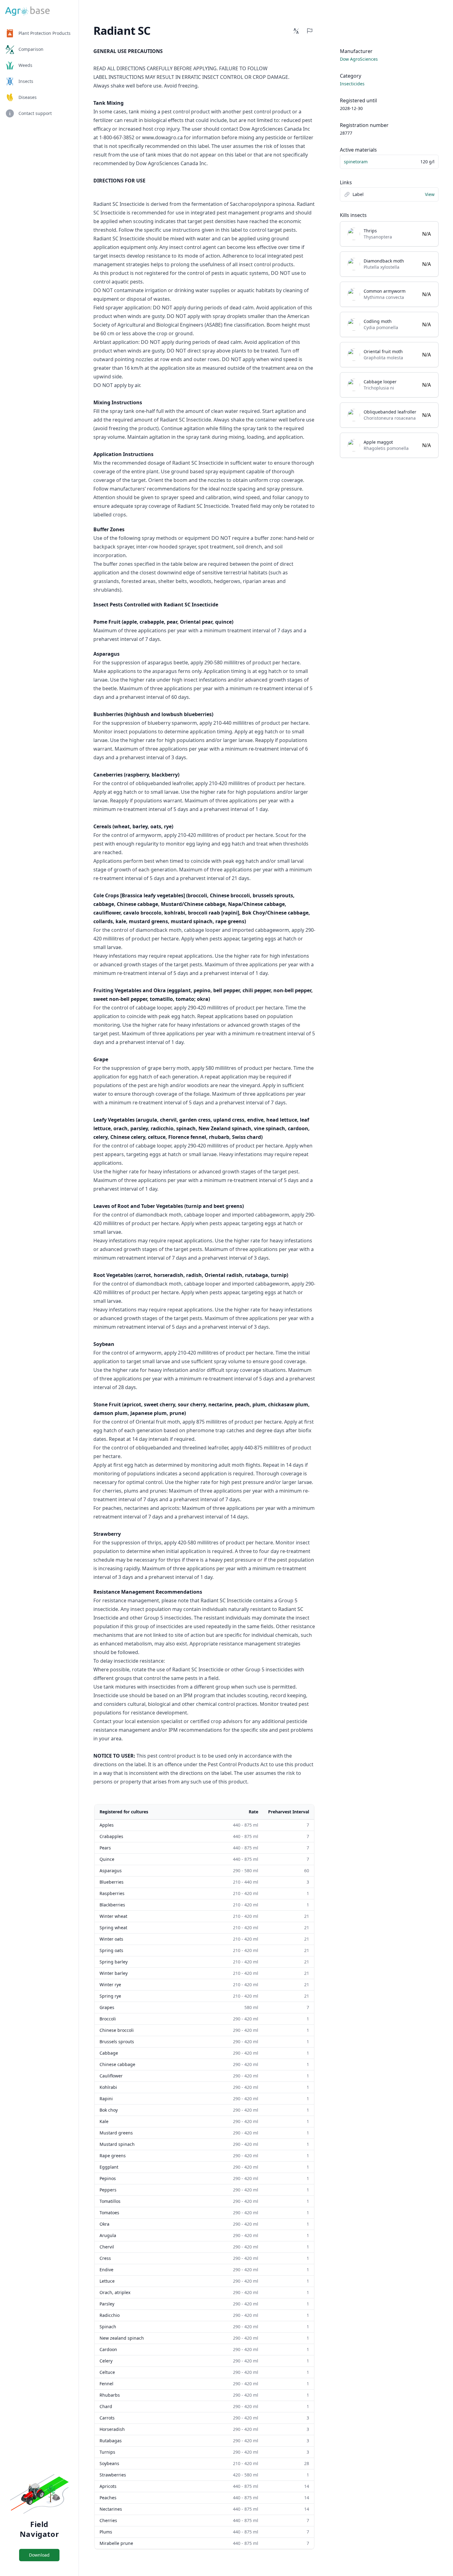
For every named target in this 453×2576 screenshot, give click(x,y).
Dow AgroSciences (359, 59)
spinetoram (356, 162)
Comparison (31, 49)
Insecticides (352, 84)
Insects (26, 81)
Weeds (25, 65)
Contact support (35, 113)
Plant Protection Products (45, 33)
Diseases (28, 97)
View (430, 194)
